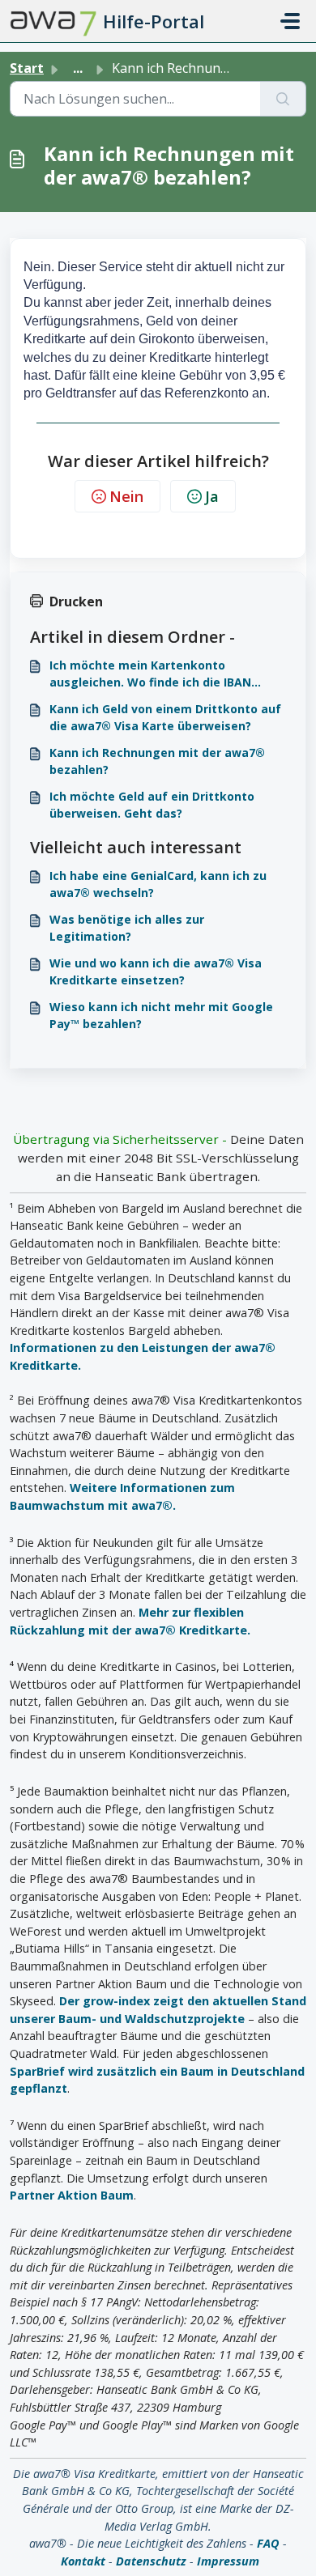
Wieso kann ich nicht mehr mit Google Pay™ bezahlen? (161, 1015)
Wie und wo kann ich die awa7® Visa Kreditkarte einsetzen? (156, 971)
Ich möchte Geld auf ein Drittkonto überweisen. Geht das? (152, 805)
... (78, 68)
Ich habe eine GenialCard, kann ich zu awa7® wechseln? (158, 884)
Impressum (228, 2561)
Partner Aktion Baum (72, 2195)
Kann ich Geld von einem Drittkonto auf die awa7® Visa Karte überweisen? (165, 717)
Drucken (76, 601)
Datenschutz (151, 2561)
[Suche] (283, 99)
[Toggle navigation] (290, 21)
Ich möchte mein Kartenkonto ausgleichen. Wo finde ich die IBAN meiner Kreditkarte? (150, 674)
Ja (212, 496)
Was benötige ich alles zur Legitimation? (127, 928)
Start (27, 68)
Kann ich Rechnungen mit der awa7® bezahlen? (157, 761)
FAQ (268, 2543)
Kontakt (83, 2561)
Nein (126, 496)
